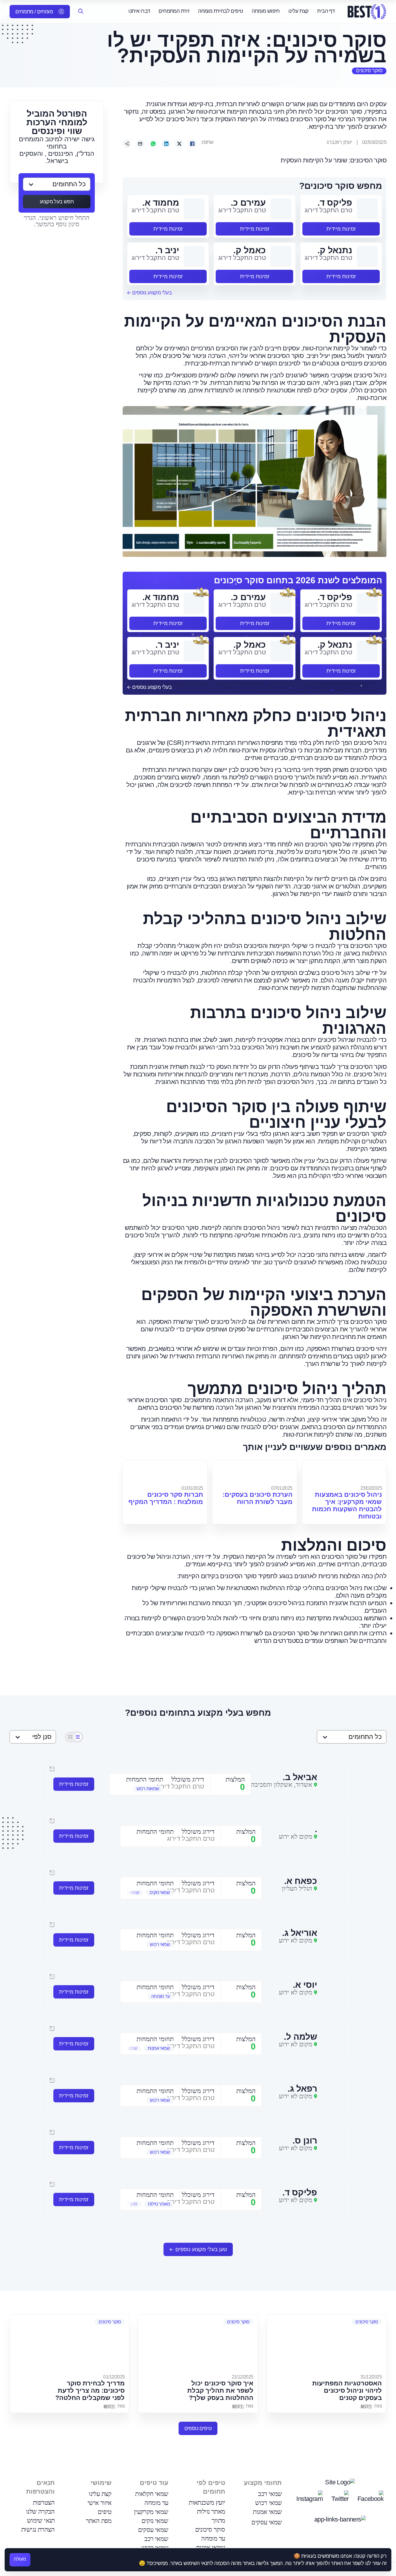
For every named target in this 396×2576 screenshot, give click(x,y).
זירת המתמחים (174, 11)
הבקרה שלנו (40, 2511)
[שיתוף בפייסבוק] (192, 144)
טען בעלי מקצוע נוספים (201, 2249)
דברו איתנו (139, 11)
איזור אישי (100, 2503)
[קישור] (127, 144)
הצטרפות (44, 2502)
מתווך (218, 2520)
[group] (139, 1789)
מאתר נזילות (211, 2511)
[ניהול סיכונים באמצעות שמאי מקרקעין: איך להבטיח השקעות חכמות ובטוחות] (344, 1472)
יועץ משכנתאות (207, 2502)
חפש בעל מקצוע (57, 202)
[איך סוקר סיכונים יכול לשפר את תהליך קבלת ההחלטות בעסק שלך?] (198, 2343)
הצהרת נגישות (38, 2529)
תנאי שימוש (41, 2520)
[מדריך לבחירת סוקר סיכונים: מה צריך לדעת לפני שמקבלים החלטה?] (69, 2343)
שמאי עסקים (267, 2522)
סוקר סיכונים (369, 70)
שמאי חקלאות (152, 2494)
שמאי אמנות (267, 2512)
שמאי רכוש (269, 2503)
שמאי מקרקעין (151, 2512)
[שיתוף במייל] (140, 144)
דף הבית (326, 11)
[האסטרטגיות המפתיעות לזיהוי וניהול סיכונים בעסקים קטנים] (327, 2343)
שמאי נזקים (155, 2521)
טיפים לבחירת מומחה (220, 11)
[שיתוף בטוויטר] (179, 144)
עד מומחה (213, 2538)
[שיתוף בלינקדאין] (166, 144)
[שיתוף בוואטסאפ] (153, 144)
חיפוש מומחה (266, 11)
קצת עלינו (299, 11)
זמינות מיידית (341, 229)
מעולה (20, 2559)
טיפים (105, 2512)
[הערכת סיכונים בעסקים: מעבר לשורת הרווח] (254, 1472)
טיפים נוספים (198, 2428)
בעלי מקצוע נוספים (151, 293)
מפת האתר (99, 2521)
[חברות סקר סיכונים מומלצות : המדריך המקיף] (165, 1472)
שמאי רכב (270, 2494)
